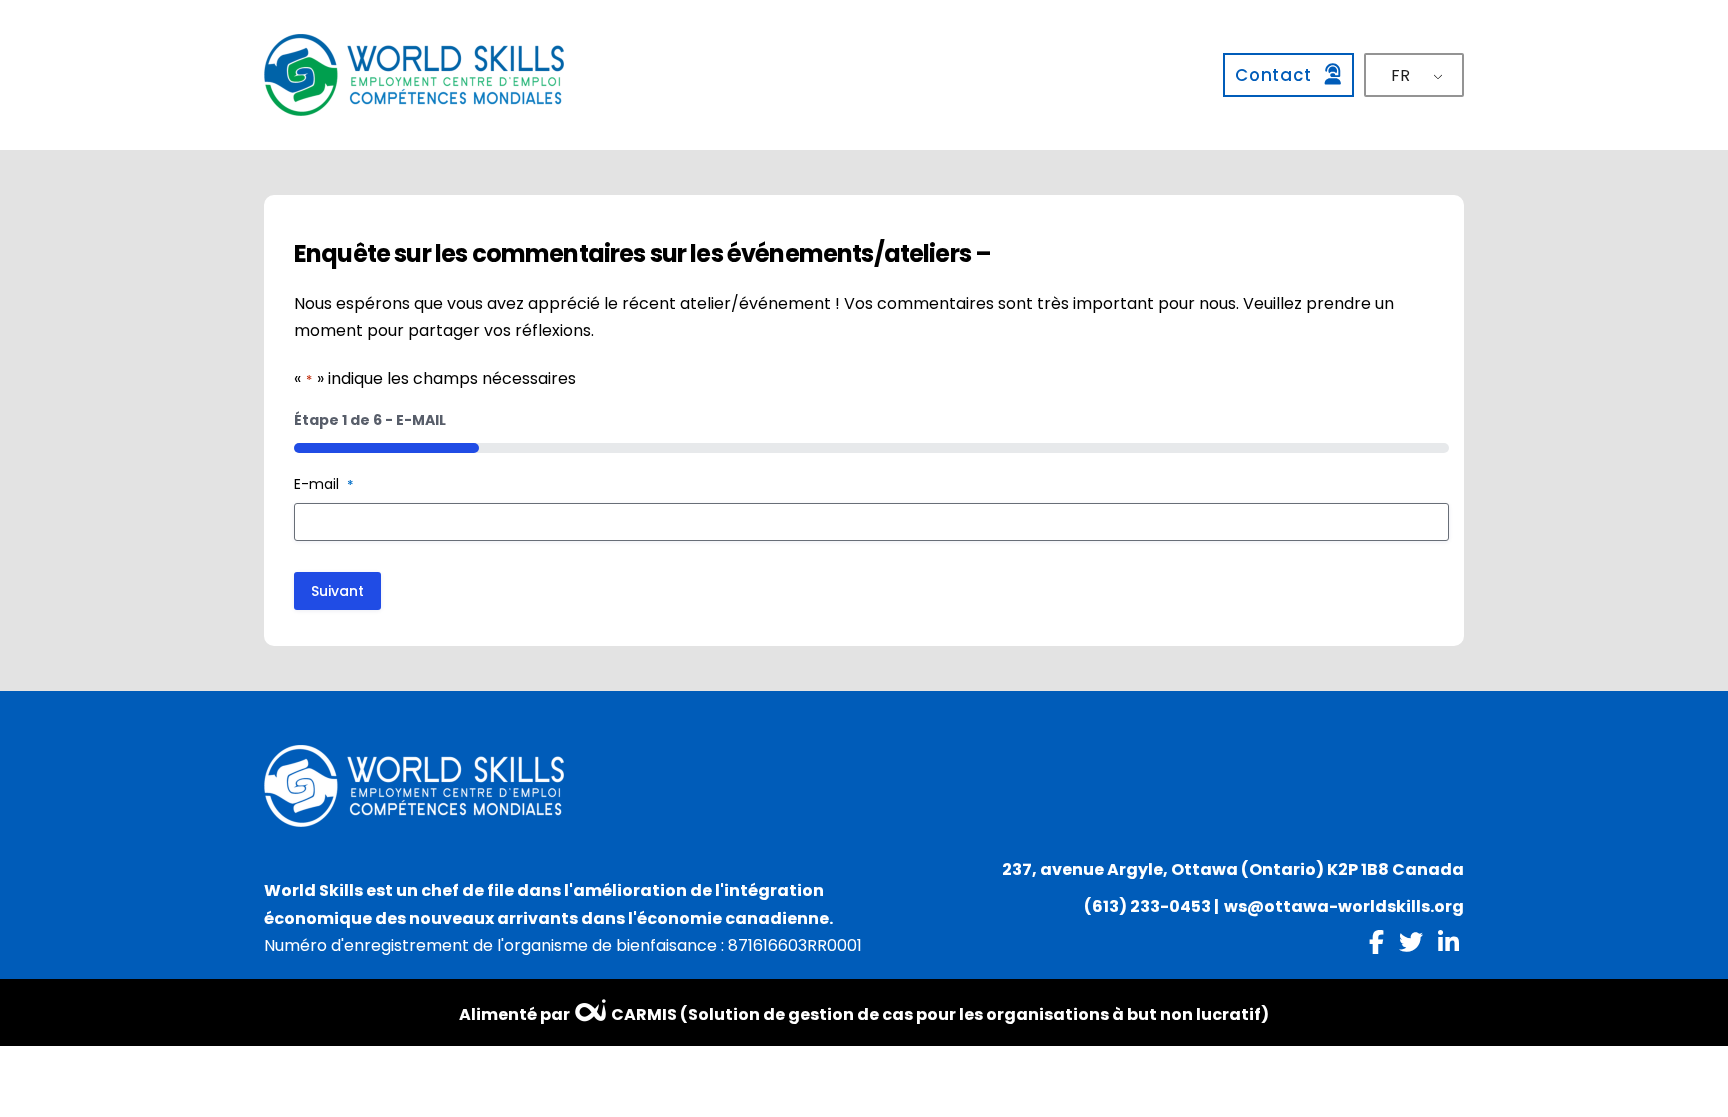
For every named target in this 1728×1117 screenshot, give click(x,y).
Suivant (337, 591)
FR (1400, 75)
